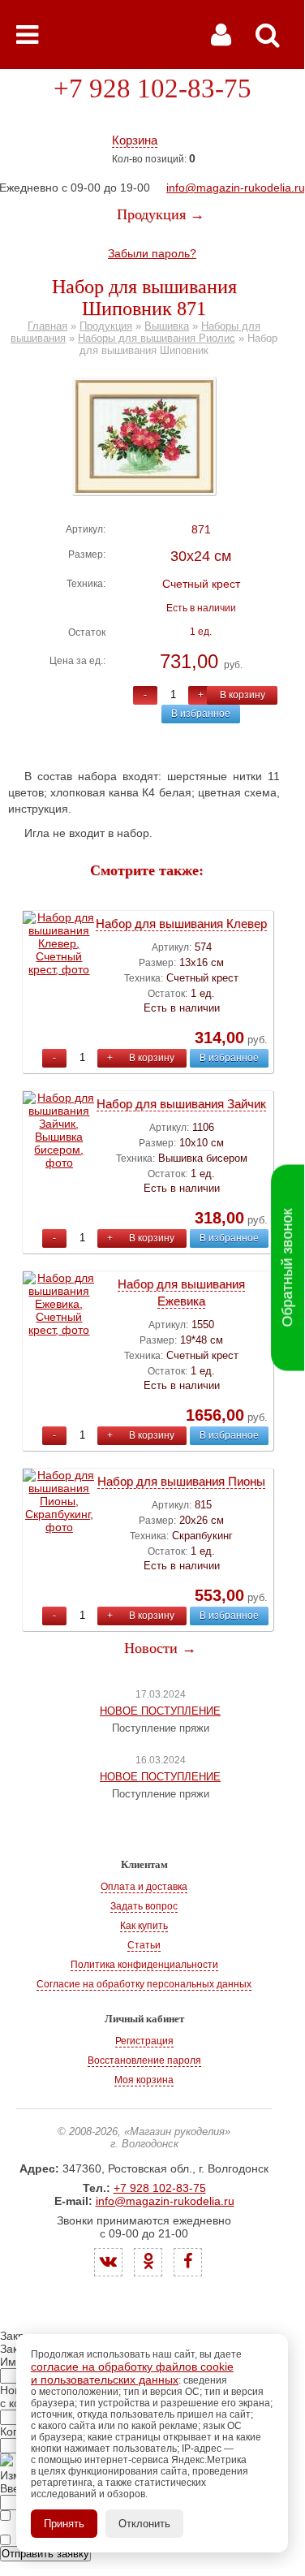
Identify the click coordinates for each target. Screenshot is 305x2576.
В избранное (201, 714)
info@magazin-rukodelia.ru (236, 188)
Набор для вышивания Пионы (181, 1481)
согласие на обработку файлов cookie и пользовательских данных (132, 2373)
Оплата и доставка (144, 1887)
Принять (64, 2524)
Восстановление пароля (144, 2060)
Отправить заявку (45, 2554)
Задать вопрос (144, 1906)
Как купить (144, 1926)
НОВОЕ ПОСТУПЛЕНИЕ (160, 1711)
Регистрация (144, 2041)
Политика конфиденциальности (144, 1965)
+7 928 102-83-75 (152, 88)
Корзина (135, 140)
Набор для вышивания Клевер (181, 923)
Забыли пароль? (152, 253)
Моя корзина (144, 2080)
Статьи (144, 1945)
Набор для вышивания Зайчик (181, 1104)
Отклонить (144, 2524)
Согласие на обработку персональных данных (144, 1984)
